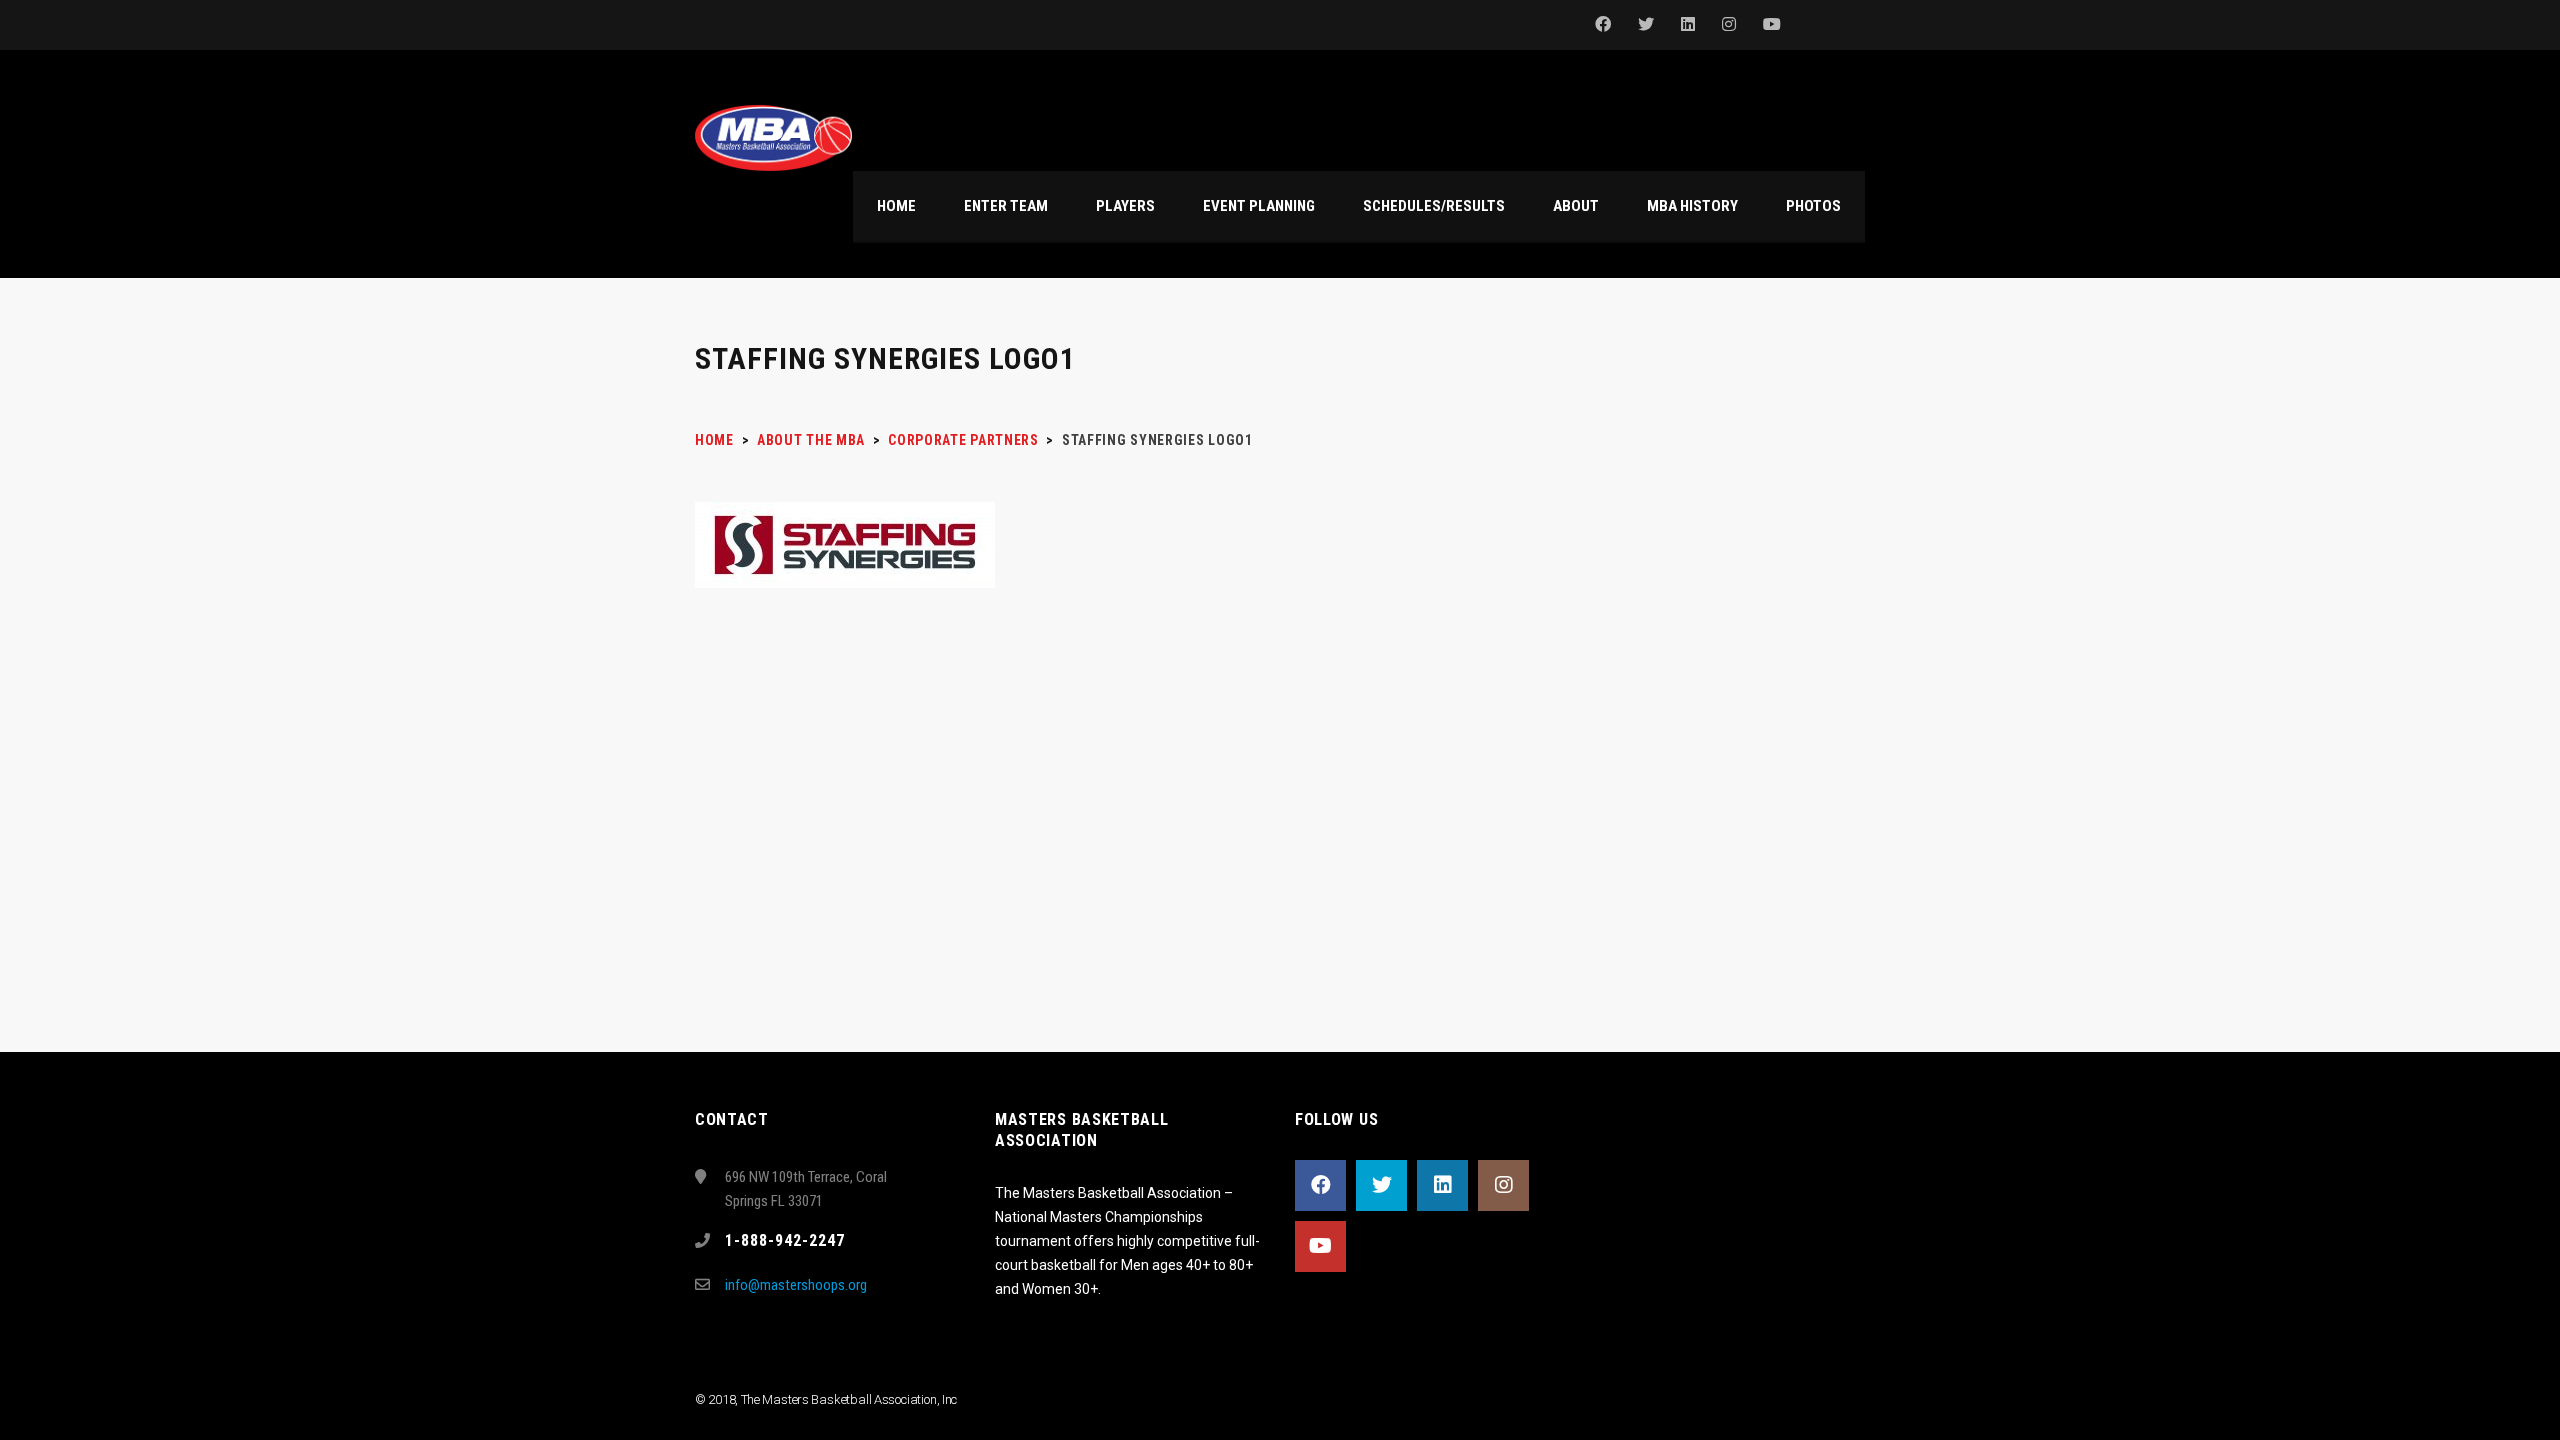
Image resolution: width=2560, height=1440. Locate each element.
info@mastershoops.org (796, 1285)
